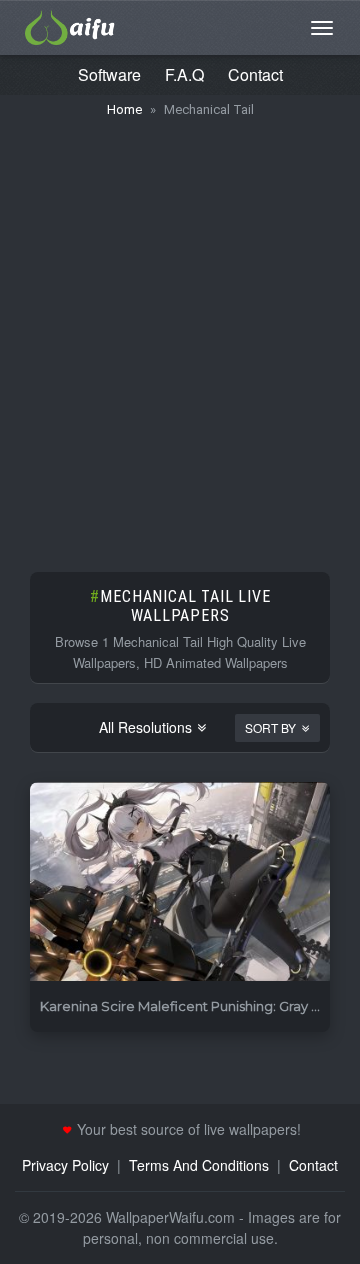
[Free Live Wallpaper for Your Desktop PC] (70, 25)
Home (124, 109)
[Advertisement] (180, 335)
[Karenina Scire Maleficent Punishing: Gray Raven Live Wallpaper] (180, 882)
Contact (255, 74)
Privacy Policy (65, 1165)
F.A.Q (184, 74)
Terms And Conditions (199, 1165)
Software (109, 74)
